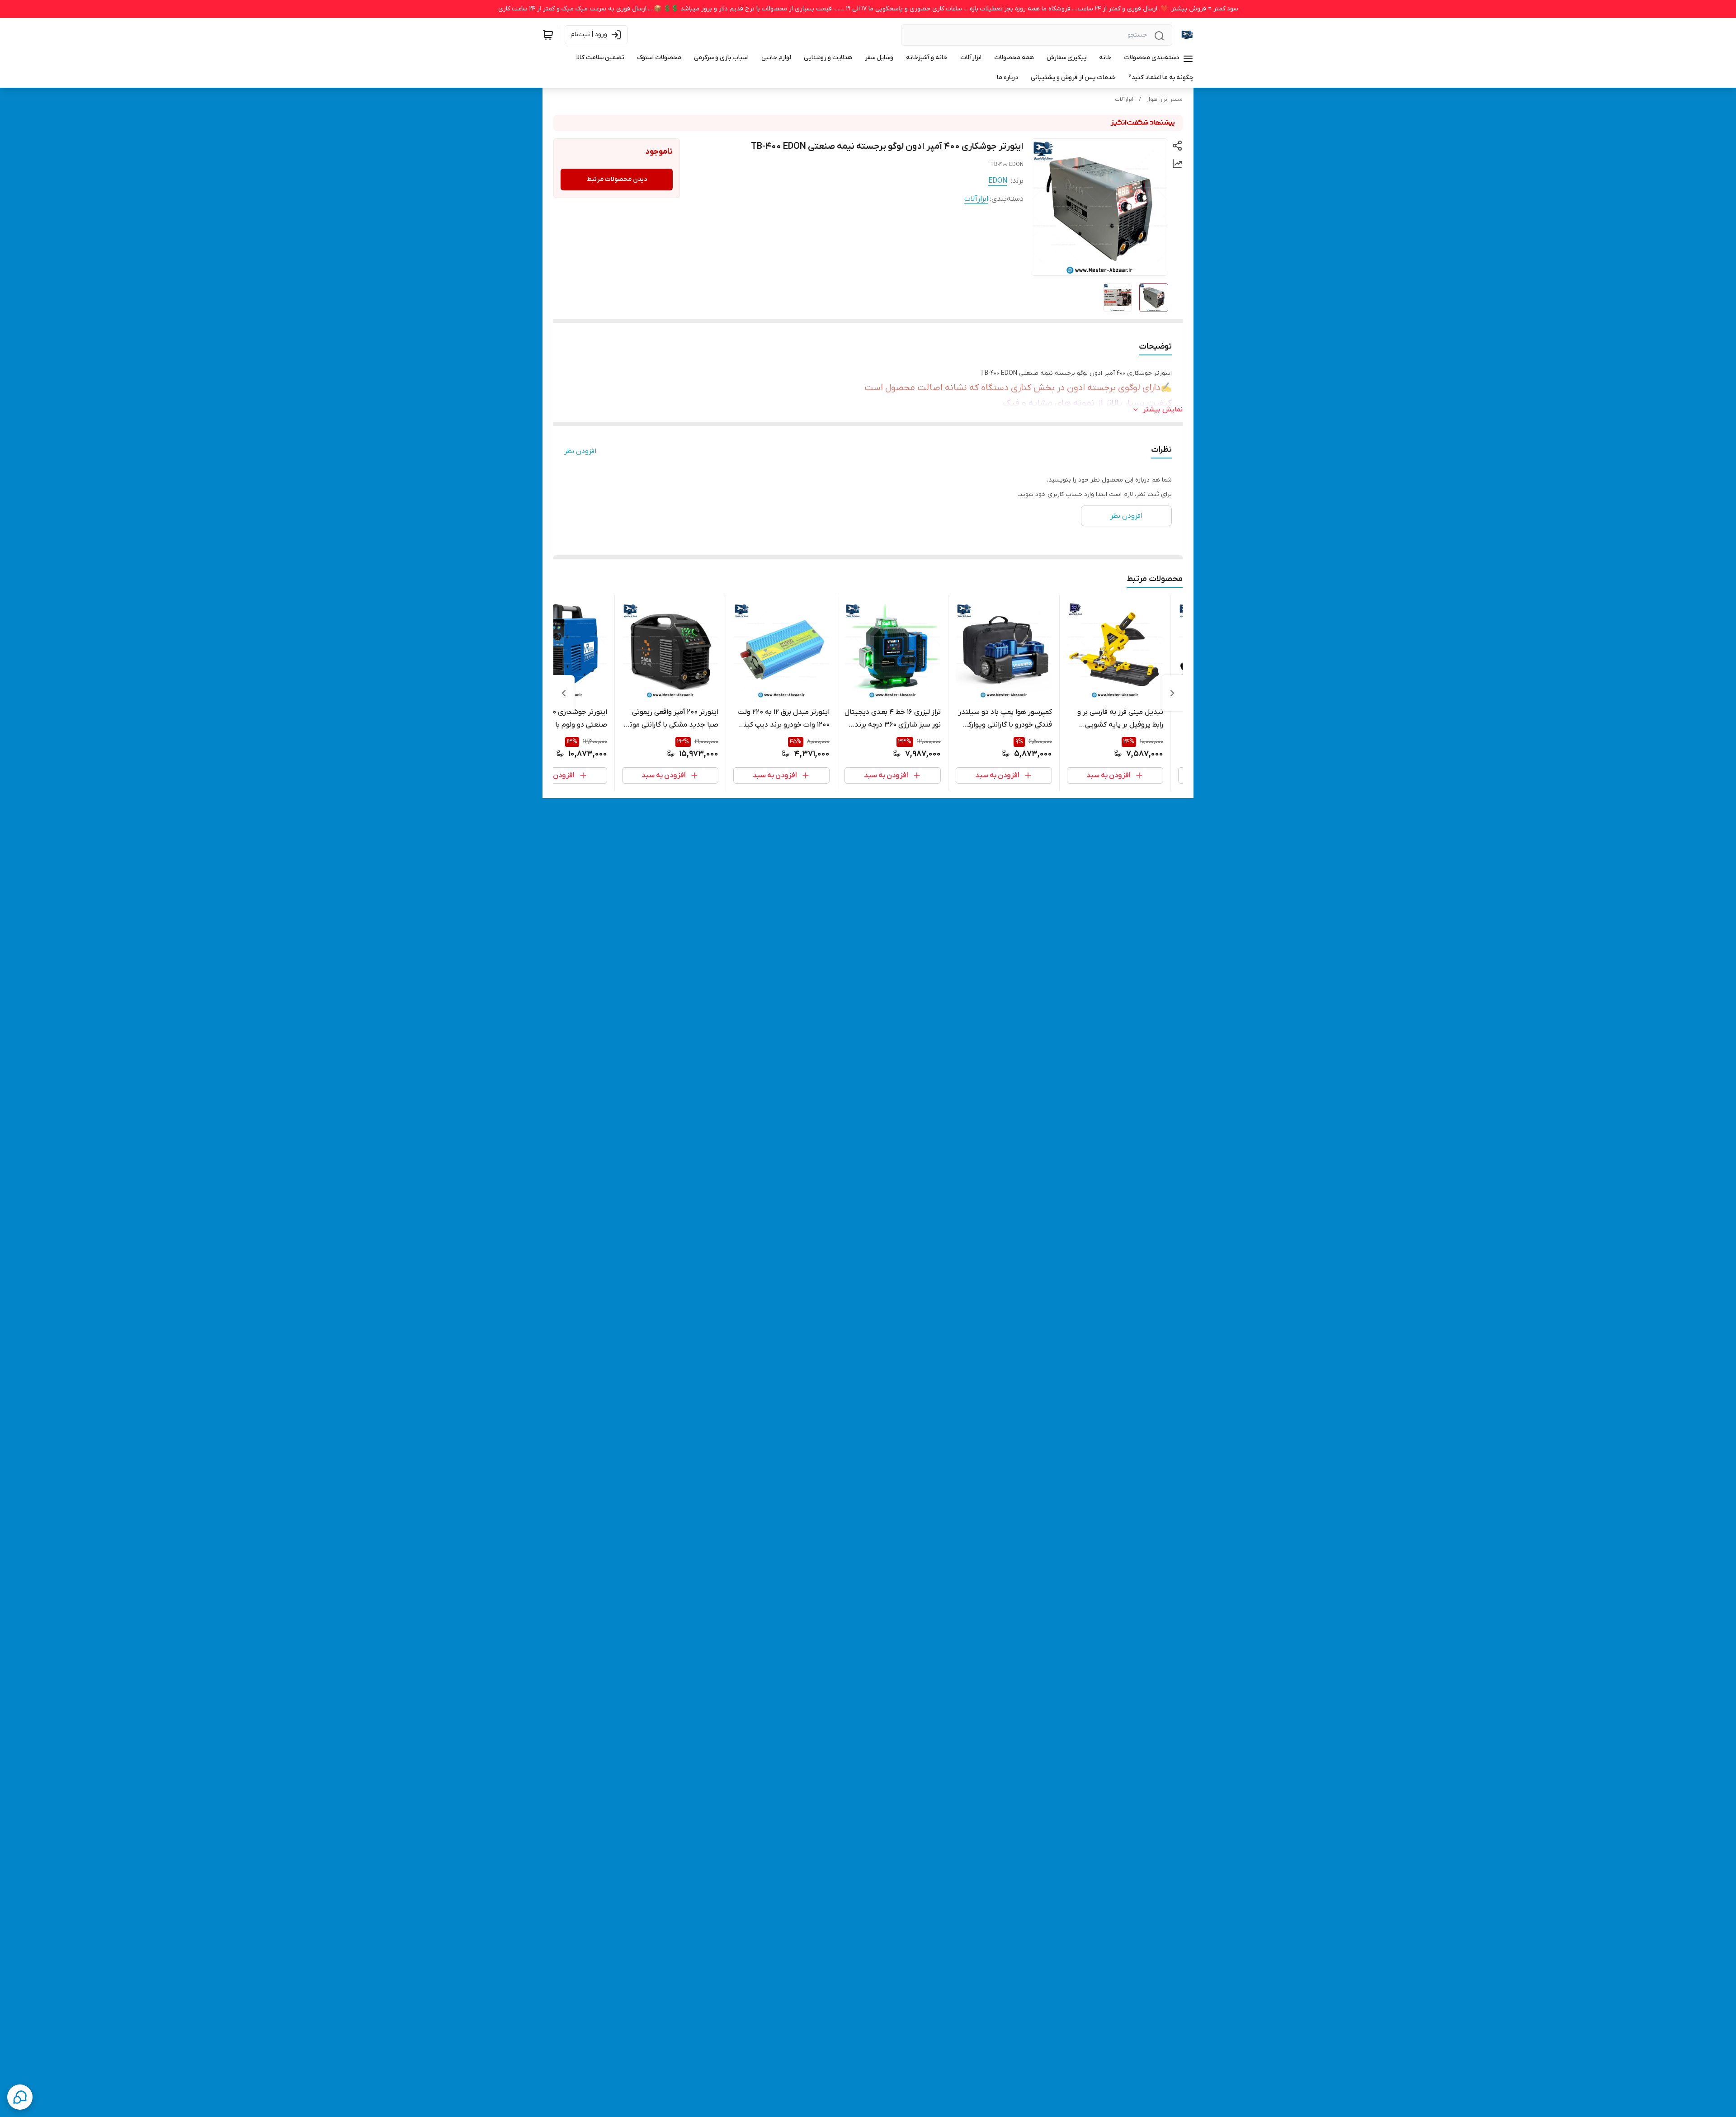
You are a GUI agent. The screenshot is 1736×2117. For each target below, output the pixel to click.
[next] (564, 693)
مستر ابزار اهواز (1165, 99)
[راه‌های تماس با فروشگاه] (20, 2097)
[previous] (1172, 693)
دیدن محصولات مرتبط (617, 179)
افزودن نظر (580, 451)
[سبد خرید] (548, 35)
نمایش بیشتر (1163, 410)
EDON (998, 181)
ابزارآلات (1124, 99)
